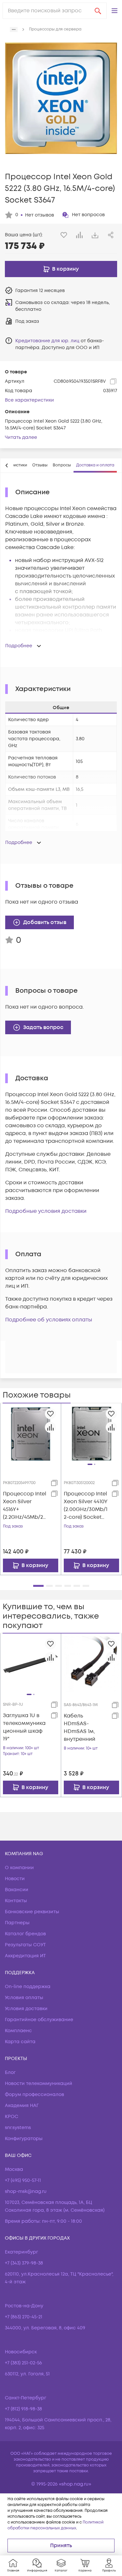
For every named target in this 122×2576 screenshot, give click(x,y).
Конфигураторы (24, 2139)
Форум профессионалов (34, 2095)
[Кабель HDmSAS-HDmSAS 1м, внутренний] (92, 1664)
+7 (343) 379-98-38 (24, 2263)
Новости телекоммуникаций (39, 2084)
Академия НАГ (22, 2106)
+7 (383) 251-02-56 (23, 2363)
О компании (19, 1868)
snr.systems (18, 2128)
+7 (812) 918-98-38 (23, 2409)
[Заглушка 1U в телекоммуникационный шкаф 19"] (31, 1664)
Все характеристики (29, 400)
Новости (15, 1879)
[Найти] (98, 11)
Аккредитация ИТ (25, 1956)
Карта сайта (20, 2042)
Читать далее (21, 437)
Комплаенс (18, 2031)
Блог (10, 2073)
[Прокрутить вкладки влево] (7, 465)
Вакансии (17, 1890)
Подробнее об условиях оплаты (49, 1320)
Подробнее (19, 646)
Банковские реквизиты (32, 1912)
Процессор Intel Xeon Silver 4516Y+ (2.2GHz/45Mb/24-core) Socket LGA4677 (25, 1506)
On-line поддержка (28, 1987)
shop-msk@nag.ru (26, 2191)
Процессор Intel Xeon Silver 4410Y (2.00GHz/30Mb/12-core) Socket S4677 (86, 1506)
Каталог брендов (25, 1934)
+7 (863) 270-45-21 (24, 2317)
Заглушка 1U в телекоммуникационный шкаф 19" (24, 1727)
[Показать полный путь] (14, 29)
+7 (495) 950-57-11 (23, 2180)
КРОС (12, 2117)
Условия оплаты (24, 1998)
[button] (115, 11)
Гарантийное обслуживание (39, 2020)
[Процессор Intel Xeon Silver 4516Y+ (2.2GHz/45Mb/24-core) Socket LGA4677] (31, 1433)
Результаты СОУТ (25, 1945)
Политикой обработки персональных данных (55, 2525)
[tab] (40, 465)
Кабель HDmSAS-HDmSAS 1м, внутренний (80, 1727)
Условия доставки (26, 2009)
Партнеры (17, 1923)
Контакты (16, 1901)
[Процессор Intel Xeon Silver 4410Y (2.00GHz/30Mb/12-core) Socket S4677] (92, 1434)
